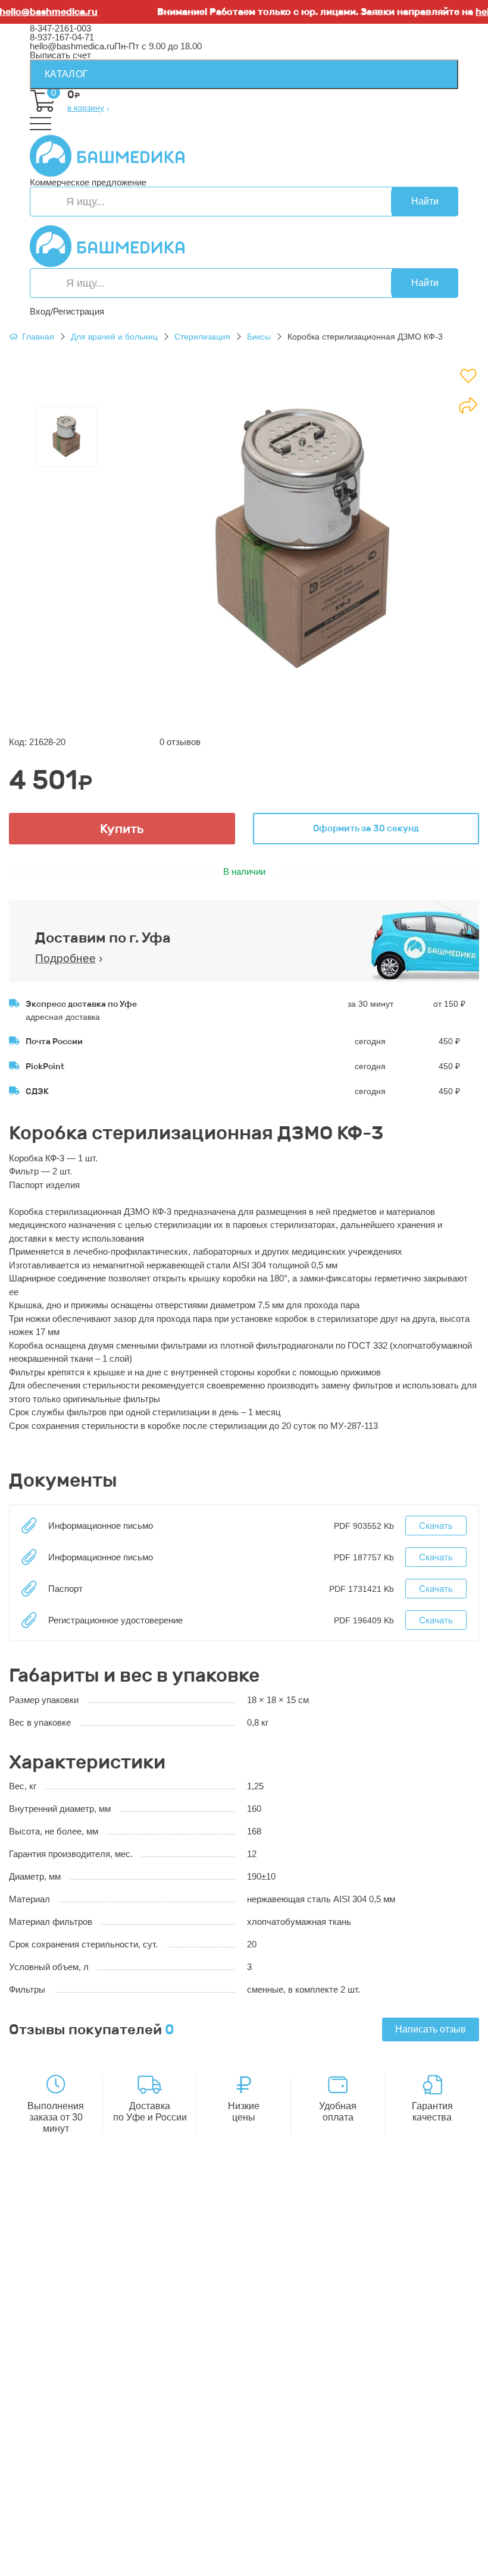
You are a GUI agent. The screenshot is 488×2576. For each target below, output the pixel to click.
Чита (320, 2562)
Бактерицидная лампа (75, 2367)
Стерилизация (202, 337)
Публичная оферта (69, 2311)
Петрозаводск (425, 2544)
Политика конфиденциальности (95, 2293)
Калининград (399, 2562)
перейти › (180, 2246)
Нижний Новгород (355, 2544)
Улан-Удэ (201, 2571)
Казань (140, 2562)
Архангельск (322, 2535)
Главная (38, 337)
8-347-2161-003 (60, 28)
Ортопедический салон (77, 2385)
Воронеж (371, 2535)
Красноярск (183, 2562)
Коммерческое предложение (88, 182)
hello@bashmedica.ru (72, 46)
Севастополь (135, 2544)
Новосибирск (297, 2553)
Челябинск (52, 2562)
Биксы (259, 337)
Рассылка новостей (70, 2487)
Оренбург (85, 2571)
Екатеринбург (242, 2544)
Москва (45, 2571)
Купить (122, 829)
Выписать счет (60, 55)
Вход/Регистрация (67, 311)
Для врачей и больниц (114, 337)
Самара (254, 2562)
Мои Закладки (59, 2478)
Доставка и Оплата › (72, 2237)
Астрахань (188, 2544)
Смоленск (50, 2553)
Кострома (294, 2544)
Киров (406, 2535)
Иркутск (199, 2553)
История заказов (64, 2469)
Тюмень (290, 2562)
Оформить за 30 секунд (366, 828)
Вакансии (49, 2320)
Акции (42, 2423)
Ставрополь (421, 2553)
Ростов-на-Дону (360, 2553)
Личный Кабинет (64, 2460)
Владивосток (151, 2553)
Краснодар (243, 2553)
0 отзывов (180, 742)
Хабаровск (98, 2553)
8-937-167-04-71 (62, 37)
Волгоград (100, 2562)
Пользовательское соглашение (94, 2302)
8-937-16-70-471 (62, 2210)
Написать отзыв (431, 2029)
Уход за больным (65, 2376)
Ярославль (248, 2571)
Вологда (352, 2562)
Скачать (436, 1526)
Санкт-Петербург (143, 2571)
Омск (222, 2562)
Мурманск (51, 2544)
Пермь (90, 2544)
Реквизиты (51, 2284)
